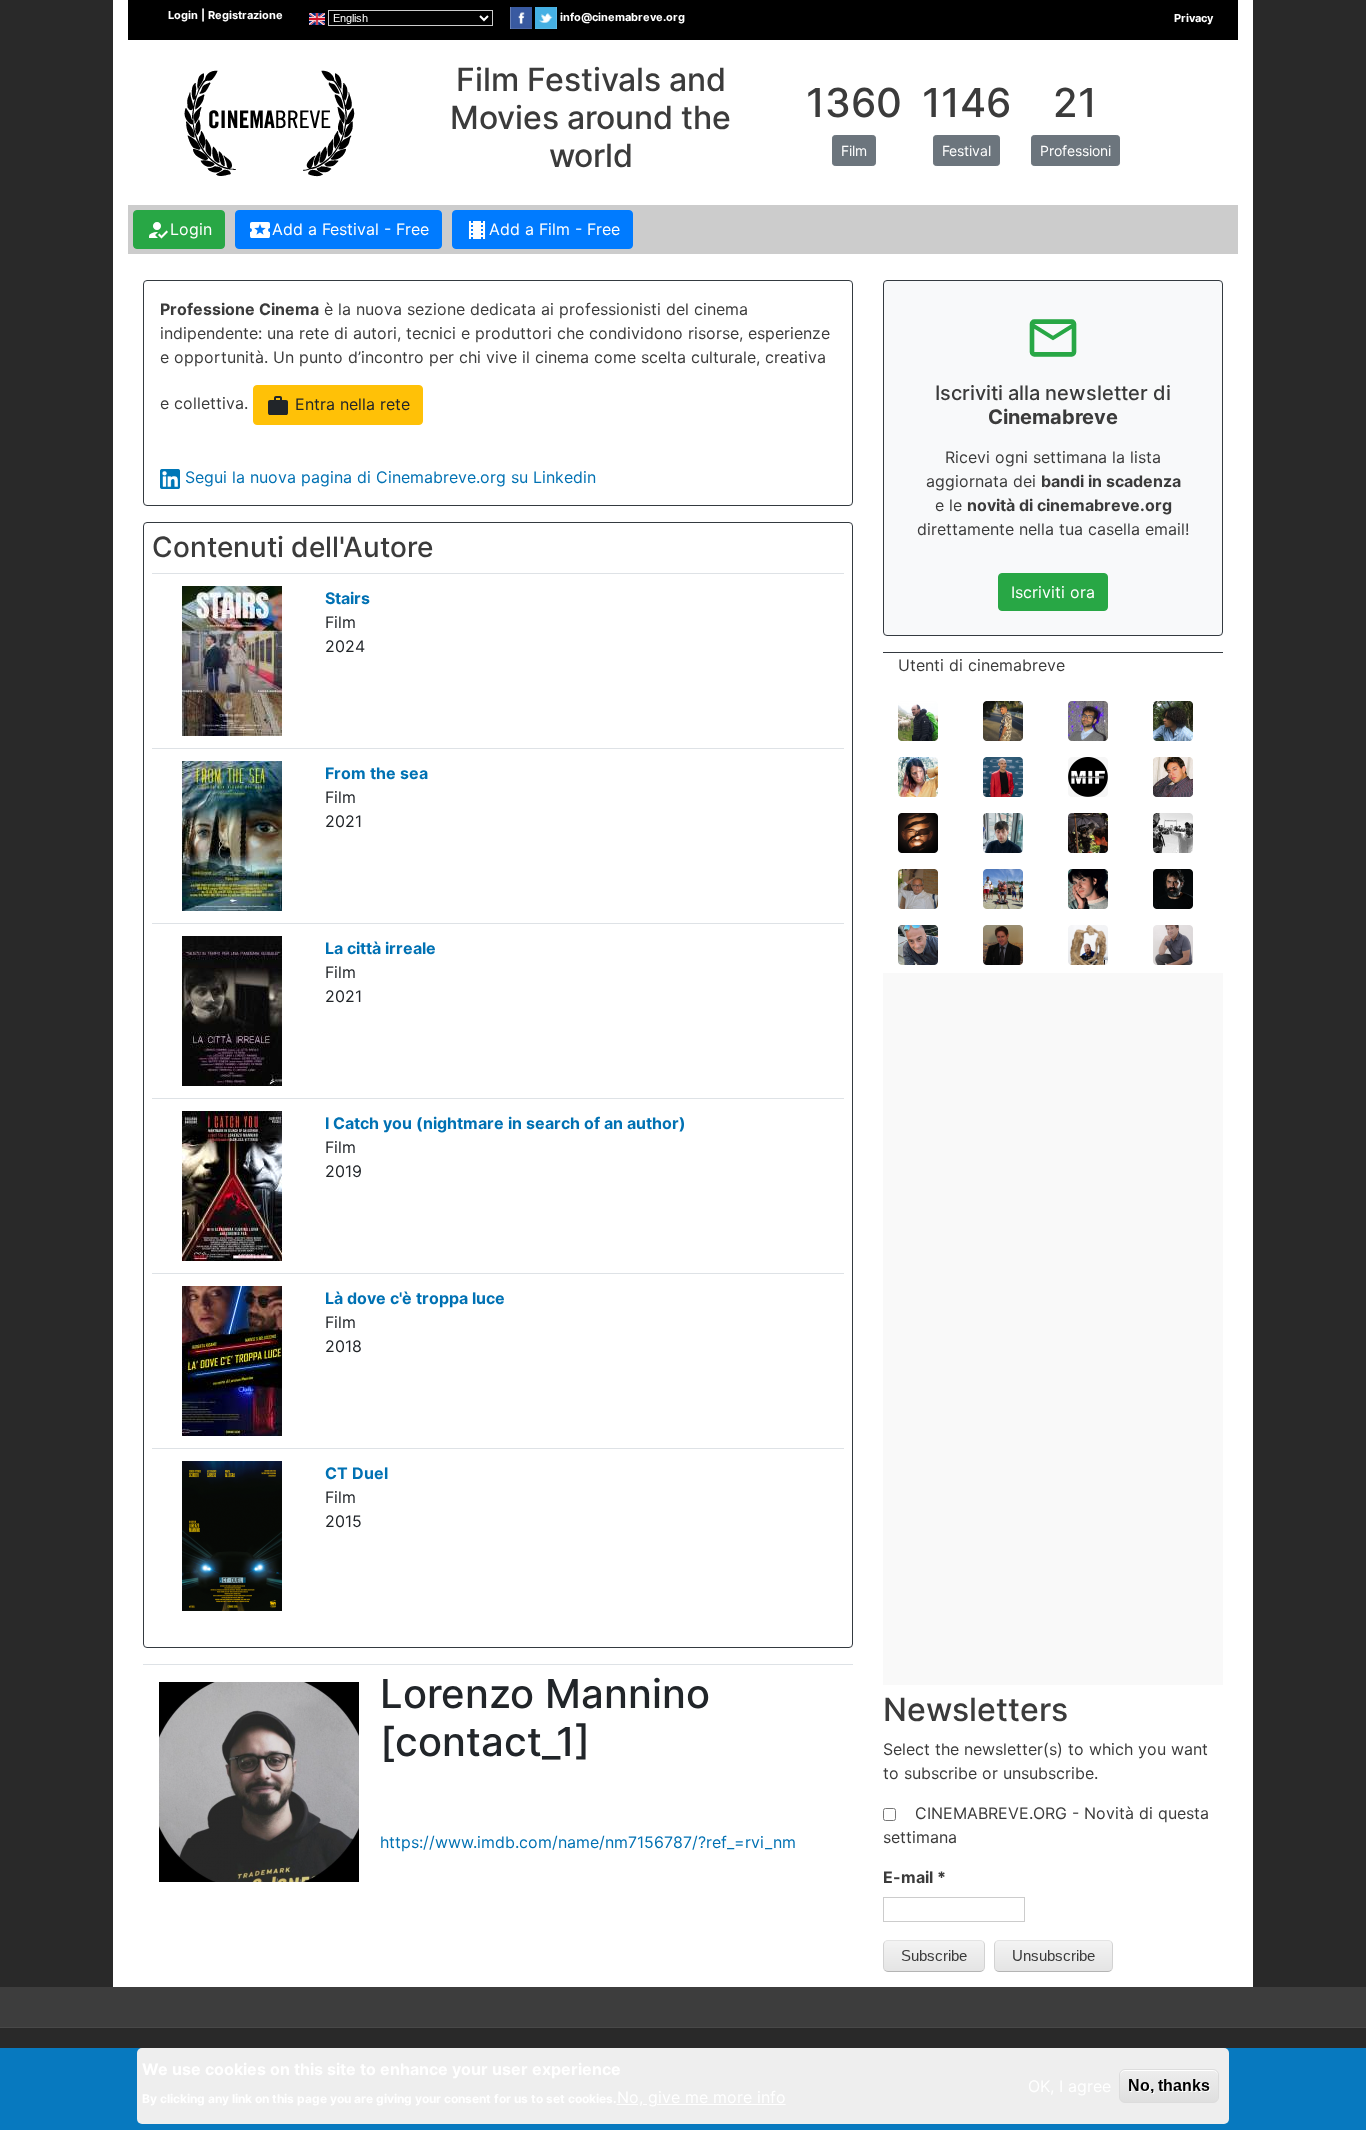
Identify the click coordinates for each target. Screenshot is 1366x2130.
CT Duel (356, 1473)
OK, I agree (1069, 2086)
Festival (966, 150)
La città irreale (380, 948)
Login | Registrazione (225, 15)
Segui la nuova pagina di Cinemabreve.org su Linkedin (390, 477)
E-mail (914, 1877)
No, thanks (1169, 2085)
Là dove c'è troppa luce (415, 1298)
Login (179, 230)
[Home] (267, 121)
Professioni (1075, 150)
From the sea (376, 773)
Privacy (1193, 18)
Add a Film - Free (542, 230)
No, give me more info (701, 2097)
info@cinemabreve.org (622, 17)
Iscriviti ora (1053, 592)
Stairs (347, 598)
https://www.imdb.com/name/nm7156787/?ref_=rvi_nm (588, 1842)
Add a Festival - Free (338, 230)
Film (854, 150)
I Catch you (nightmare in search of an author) (505, 1123)
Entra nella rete (338, 406)
